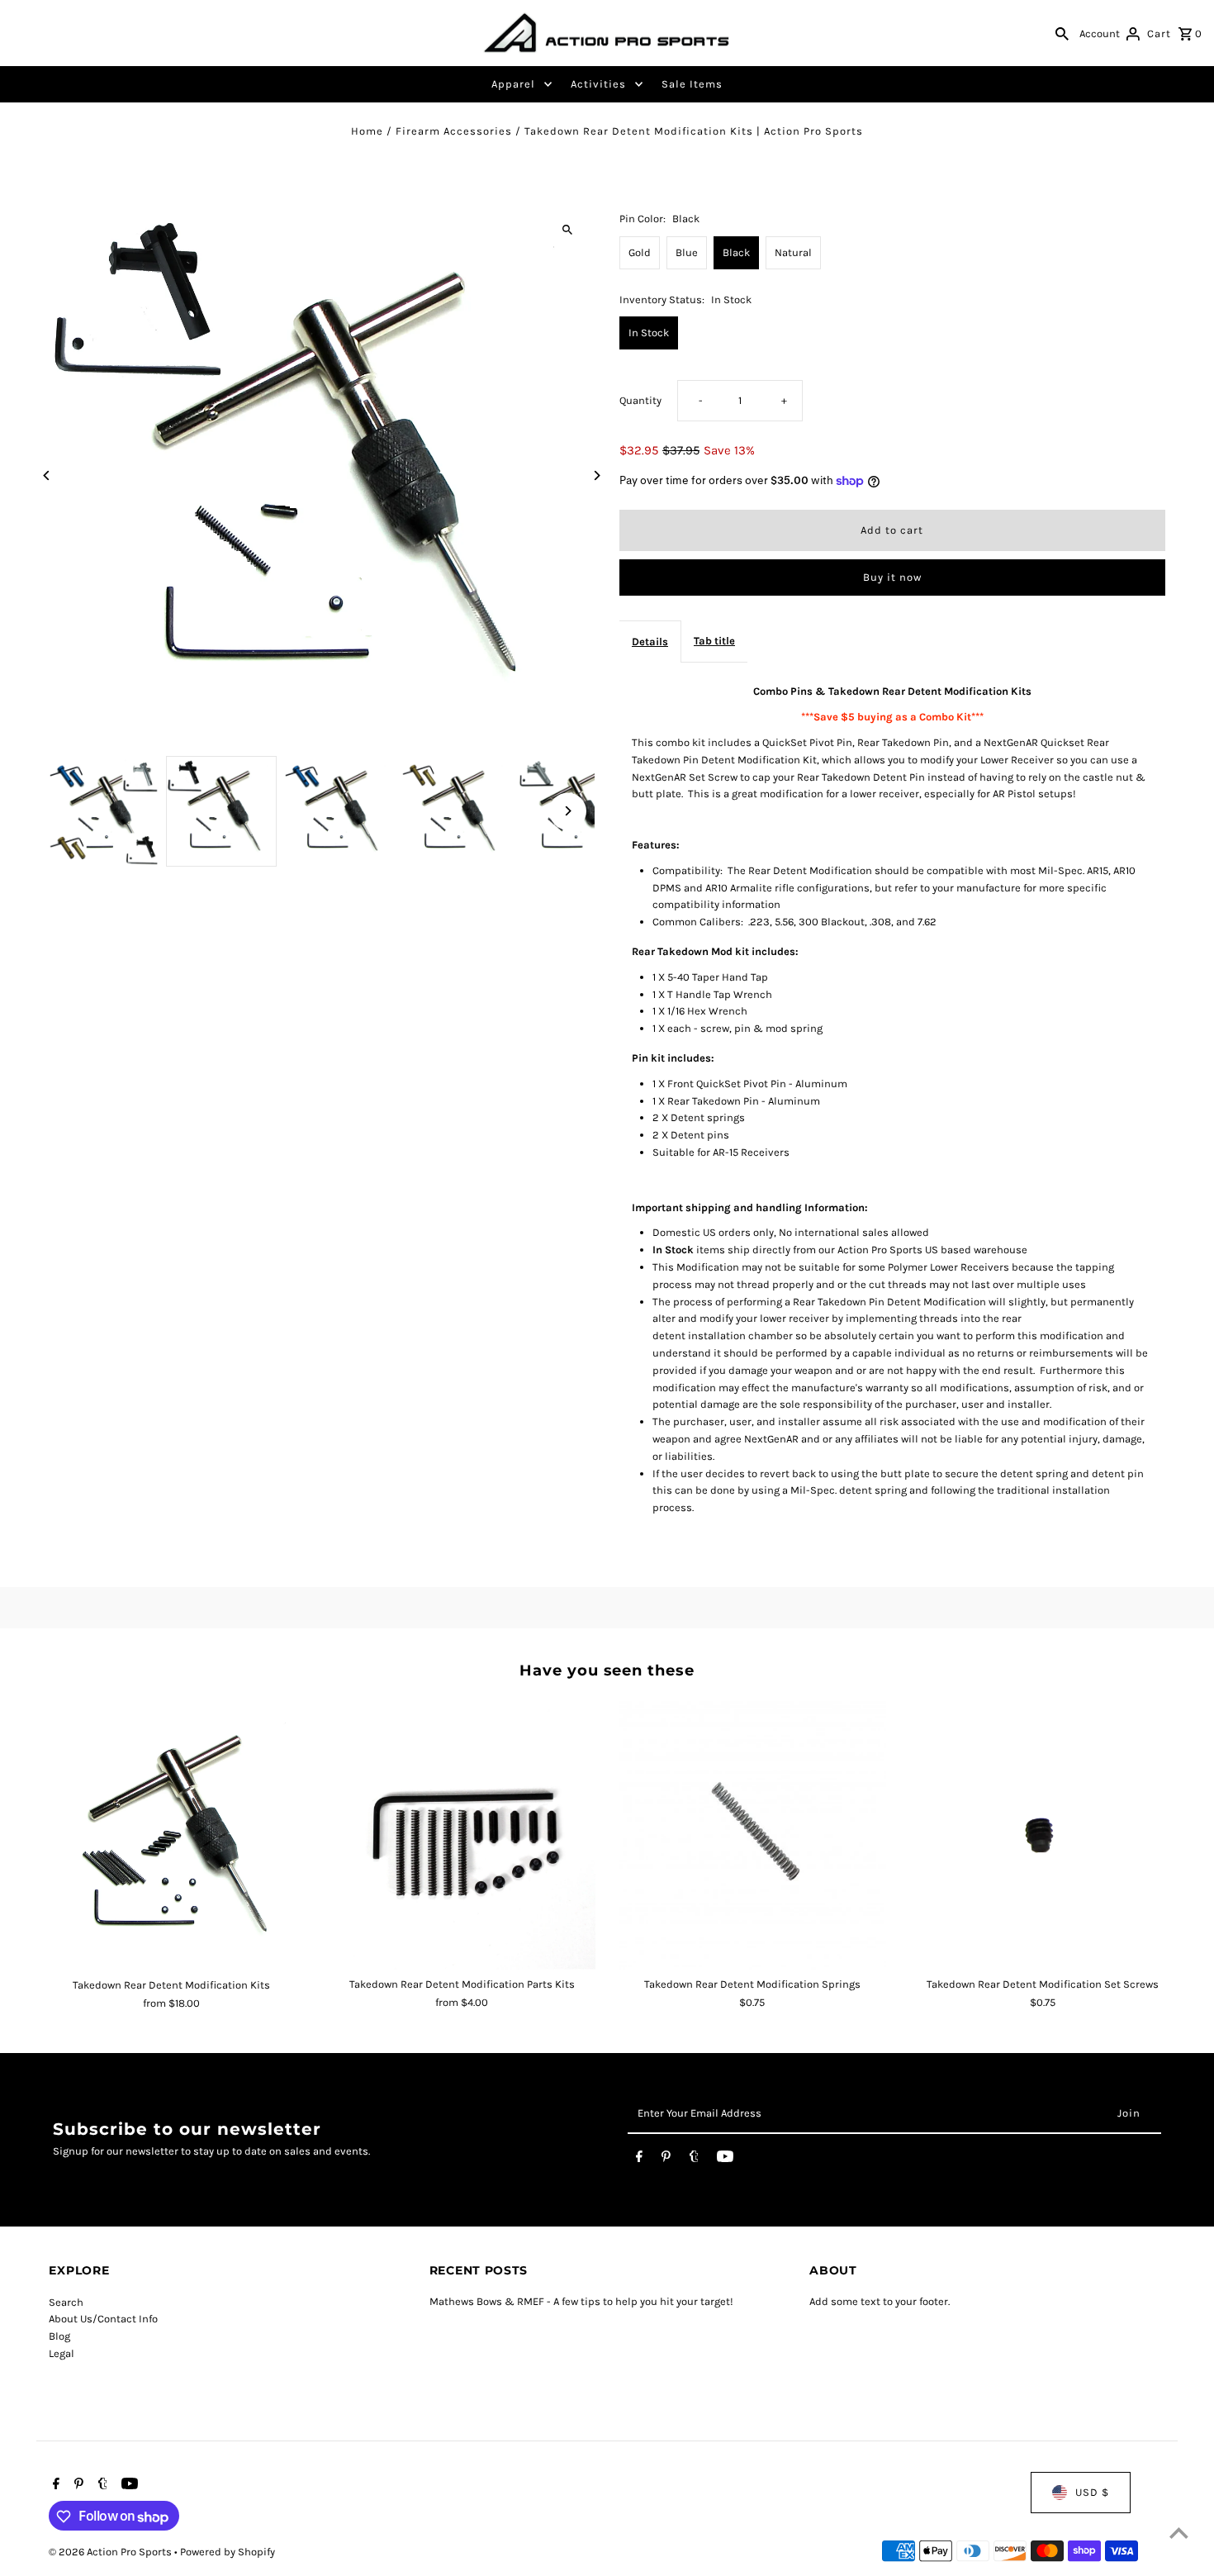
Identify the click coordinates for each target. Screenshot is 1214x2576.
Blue (687, 252)
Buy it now (892, 577)
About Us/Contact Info (103, 2319)
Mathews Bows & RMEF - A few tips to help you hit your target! (581, 2302)
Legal (62, 2353)
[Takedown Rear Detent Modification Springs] (752, 1835)
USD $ (1092, 2492)
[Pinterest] (666, 2160)
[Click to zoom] (568, 229)
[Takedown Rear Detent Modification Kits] (171, 1835)
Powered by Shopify (228, 2552)
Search (66, 2302)
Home (367, 131)
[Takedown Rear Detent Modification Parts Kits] (462, 1835)
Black (736, 252)
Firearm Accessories (454, 131)
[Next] (597, 475)
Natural (793, 252)
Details (650, 642)
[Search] (1062, 33)
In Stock (649, 333)
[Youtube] (725, 2160)
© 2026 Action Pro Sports (111, 2552)
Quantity (640, 400)
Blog (59, 2336)
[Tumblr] (694, 2160)
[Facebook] (639, 2160)
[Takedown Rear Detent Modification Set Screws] (1043, 1835)
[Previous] (47, 475)
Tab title (714, 641)
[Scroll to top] (1179, 2533)
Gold (640, 252)
